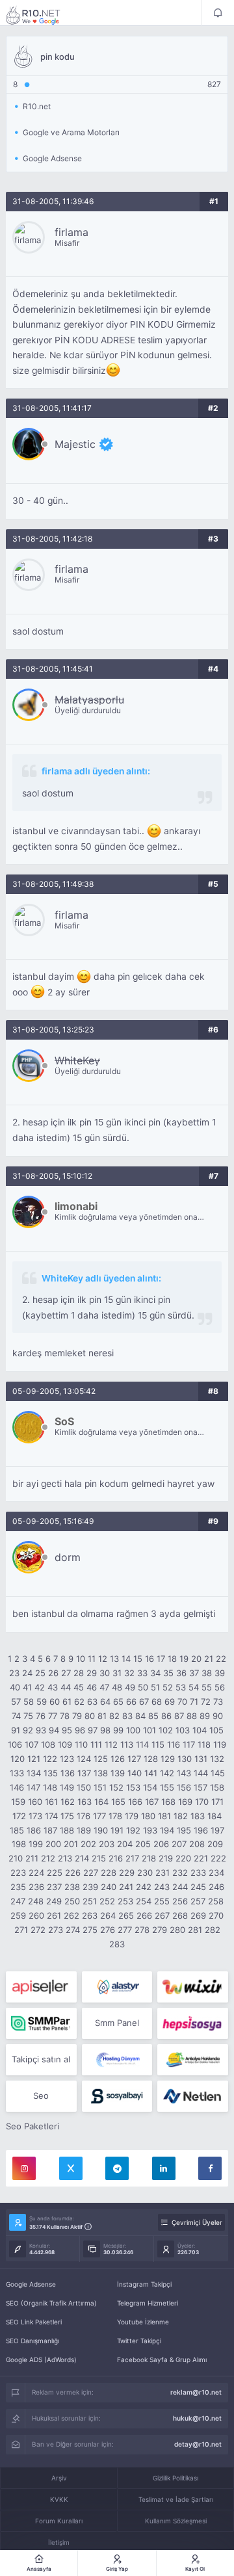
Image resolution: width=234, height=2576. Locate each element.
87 (179, 1716)
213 (65, 1858)
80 (90, 1716)
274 (73, 1930)
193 (150, 1830)
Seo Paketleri (32, 2126)
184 (214, 1816)
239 (90, 1887)
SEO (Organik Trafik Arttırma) (51, 2303)
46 (92, 1687)
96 (80, 1730)
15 (138, 1659)
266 (144, 1915)
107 (32, 1744)
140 (135, 1773)
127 (134, 1759)
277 (125, 1930)
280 (177, 1930)
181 (164, 1816)
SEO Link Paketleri (34, 2322)
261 (54, 1915)
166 (135, 1802)
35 (168, 1673)
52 (168, 1687)
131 (201, 1759)
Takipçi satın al (41, 2059)
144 (201, 1773)
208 (197, 1844)
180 (148, 1816)
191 (117, 1830)
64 (105, 1702)
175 (67, 1816)
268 (180, 1915)
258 (216, 1901)
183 (198, 1816)
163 (84, 1802)
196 (201, 1830)
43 (53, 1687)
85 (153, 1716)
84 (140, 1716)
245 (198, 1887)
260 (36, 1915)
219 (166, 1858)
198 (19, 1844)
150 (84, 1787)
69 (170, 1702)
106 (15, 1744)
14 (126, 1659)
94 (54, 1730)
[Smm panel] (41, 2023)
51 (155, 1687)
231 (162, 1873)
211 (32, 1858)
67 (144, 1702)
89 (205, 1716)
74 (16, 1716)
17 (161, 1659)
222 (218, 1858)
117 (189, 1744)
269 (198, 1915)
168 (168, 1802)
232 (180, 1873)
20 (196, 1659)
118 (204, 1744)
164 (101, 1802)
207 (179, 1844)
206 (161, 1844)
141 (151, 1773)
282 (213, 1930)
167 (152, 1802)
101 (149, 1730)
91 (16, 1730)
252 (107, 1901)
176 (84, 1816)
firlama (71, 232)
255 (162, 1901)
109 (65, 1744)
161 (51, 1802)
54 (194, 1687)
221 (201, 1858)
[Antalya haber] (193, 2060)
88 (192, 1716)
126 (118, 1759)
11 (92, 1659)
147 (33, 1787)
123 (67, 1759)
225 (55, 1873)
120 (18, 1759)
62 (79, 1702)
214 (82, 1858)
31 (117, 1673)
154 (150, 1787)
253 (125, 1901)
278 (142, 1930)
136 (68, 1773)
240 (109, 1887)
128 (151, 1759)
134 (34, 1773)
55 (207, 1687)
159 (18, 1802)
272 (38, 1930)
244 (180, 1887)
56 (220, 1687)
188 (67, 1830)
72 (206, 1702)
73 (218, 1702)
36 (181, 1673)
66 (131, 1702)
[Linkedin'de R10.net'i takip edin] (164, 2168)
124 (84, 1759)
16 (149, 1659)
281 (195, 1930)
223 (18, 1873)
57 (16, 1702)
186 (34, 1830)
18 (172, 1659)
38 (207, 1673)
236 (36, 1887)
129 (168, 1759)
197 (217, 1830)
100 (133, 1730)
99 (118, 1730)
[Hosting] (117, 1987)
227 (91, 1873)
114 (142, 1744)
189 (84, 1830)
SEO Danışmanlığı (32, 2341)
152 (116, 1787)
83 (127, 1716)
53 (181, 1687)
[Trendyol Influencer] (193, 1987)
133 (17, 1773)
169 (185, 1802)
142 (167, 1773)
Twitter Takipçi (139, 2341)
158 (217, 1787)
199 (36, 1844)
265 (126, 1915)
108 (48, 1744)
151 (100, 1787)
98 (105, 1730)
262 (71, 1915)
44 (66, 1687)
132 (217, 1759)
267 (162, 1915)
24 (27, 1673)
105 (216, 1730)
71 (194, 1702)
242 (144, 1887)
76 (41, 1716)
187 (50, 1830)
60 (55, 1702)
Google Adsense (31, 2284)
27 (66, 1673)
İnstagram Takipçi (144, 2284)
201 (71, 1844)
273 (56, 1930)
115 (158, 1744)
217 (132, 1858)
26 (53, 1673)
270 (216, 1915)
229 (127, 1873)
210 (16, 1858)
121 (34, 1759)
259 (18, 1915)
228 (109, 1873)
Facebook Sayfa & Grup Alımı (162, 2359)
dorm (68, 1557)
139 (118, 1773)
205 (143, 1844)
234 (216, 1873)
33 (142, 1673)
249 (54, 1901)
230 (145, 1873)
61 (67, 1702)
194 (167, 1830)
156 (184, 1787)
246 (216, 1887)
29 (92, 1673)
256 (180, 1901)
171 (217, 1802)
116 (174, 1744)
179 (132, 1816)
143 (184, 1773)
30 (105, 1673)
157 (201, 1787)
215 (99, 1858)
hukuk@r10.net (197, 2418)
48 (117, 1687)
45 (79, 1687)
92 (28, 1730)
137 (84, 1773)
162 (68, 1802)
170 (202, 1802)
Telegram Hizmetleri (148, 2303)
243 (162, 1887)
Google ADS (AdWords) (41, 2359)
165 (118, 1802)
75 (28, 1716)
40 (15, 1687)
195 (184, 1830)
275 (90, 1930)
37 (194, 1673)
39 (220, 1673)
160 (35, 1802)
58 (29, 1702)
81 (102, 1716)
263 (90, 1915)
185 (17, 1830)
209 (215, 1844)
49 (130, 1687)
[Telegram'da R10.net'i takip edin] (117, 2168)
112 (111, 1744)
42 (40, 1687)
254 (144, 1901)
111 (96, 1744)
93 (41, 1730)
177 (99, 1816)
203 (107, 1844)
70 (182, 1702)
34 (155, 1673)
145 (218, 1773)
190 (101, 1830)
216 (116, 1858)
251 (90, 1901)
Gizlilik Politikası (175, 2478)
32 (129, 1673)
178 (115, 1816)
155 (167, 1787)
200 (53, 1844)
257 (198, 1901)
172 (19, 1816)
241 (126, 1887)
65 (118, 1702)
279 (160, 1930)
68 (157, 1702)
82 (114, 1716)
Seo (41, 2096)
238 (72, 1887)
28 (79, 1673)
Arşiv (59, 2478)
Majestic (75, 444)
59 (42, 1702)
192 (133, 1830)
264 (108, 1915)
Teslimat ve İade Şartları (176, 2499)
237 (54, 1887)
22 (221, 1659)
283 (117, 1944)
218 (149, 1858)
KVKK (59, 2499)
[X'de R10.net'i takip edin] (71, 2168)
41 (27, 1687)
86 (166, 1716)
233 (198, 1873)
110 (81, 1744)
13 (114, 1659)
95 (67, 1730)
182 (181, 1816)
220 (183, 1858)
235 (18, 1887)
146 (17, 1787)
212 (48, 1858)
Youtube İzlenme (143, 2322)
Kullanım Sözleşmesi (176, 2521)
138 (101, 1773)
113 (127, 1744)
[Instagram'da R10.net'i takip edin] (24, 2168)
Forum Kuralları (59, 2521)
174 (51, 1816)
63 (92, 1702)
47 (104, 1687)
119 (220, 1744)
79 (77, 1716)
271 (21, 1930)
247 (18, 1901)
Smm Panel (117, 2023)
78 (65, 1716)
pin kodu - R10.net (42, 15)
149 (67, 1787)
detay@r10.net (198, 2444)
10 (81, 1659)
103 (183, 1730)
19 (184, 1659)
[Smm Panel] (41, 1987)
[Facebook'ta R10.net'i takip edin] (210, 2168)
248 (36, 1901)
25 (40, 1673)
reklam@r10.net (196, 2392)
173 (35, 1816)
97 (93, 1730)
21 (209, 1659)
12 (103, 1659)
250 (72, 1901)
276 (108, 1930)
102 (166, 1730)
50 (143, 1687)
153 (133, 1787)
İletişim (59, 2542)
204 (125, 1844)
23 (14, 1673)
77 (53, 1716)
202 (88, 1844)
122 (50, 1759)
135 (51, 1773)
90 (218, 1716)
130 (185, 1759)
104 (200, 1730)
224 (36, 1873)
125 (101, 1759)
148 (50, 1787)
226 (73, 1873)
